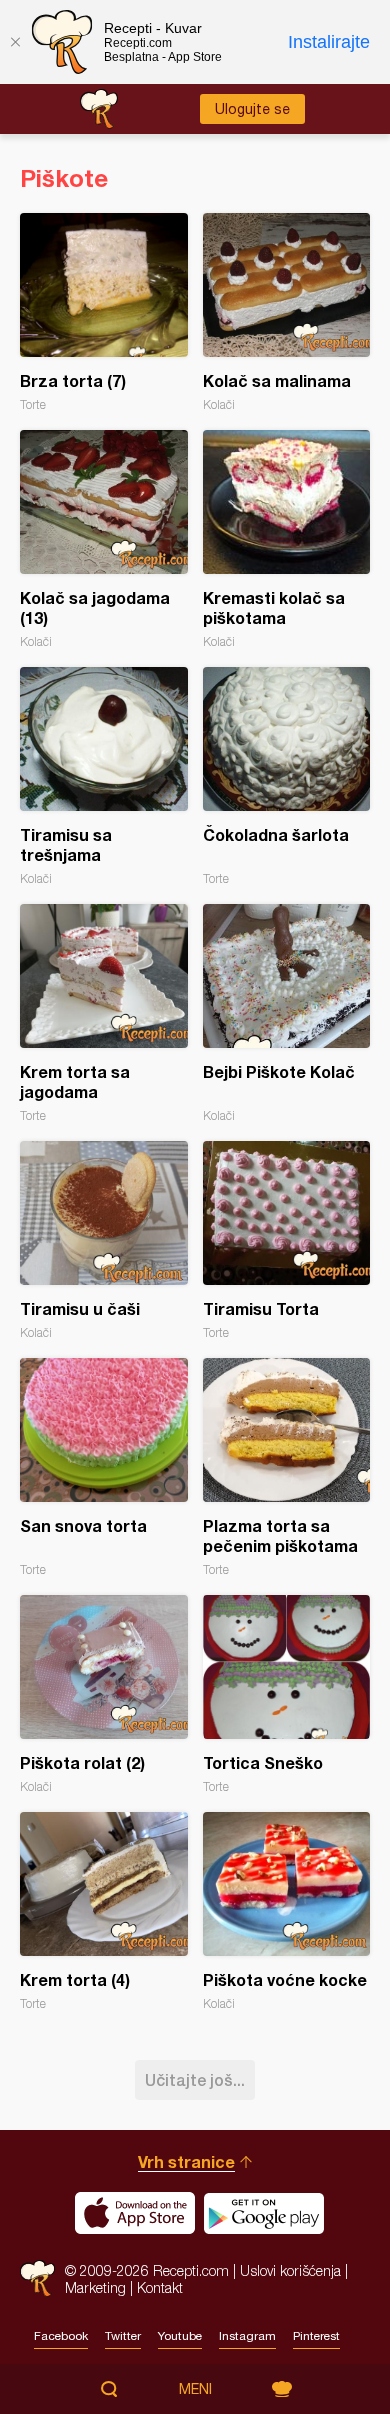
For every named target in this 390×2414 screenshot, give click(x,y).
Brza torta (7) (104, 312)
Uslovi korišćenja (290, 2270)
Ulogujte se (252, 109)
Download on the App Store (135, 2213)
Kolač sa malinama (287, 312)
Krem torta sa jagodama (104, 1013)
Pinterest (316, 2336)
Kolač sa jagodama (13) (104, 539)
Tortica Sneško (287, 1694)
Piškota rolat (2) (104, 1694)
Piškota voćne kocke (287, 1911)
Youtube (180, 2336)
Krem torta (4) (104, 1911)
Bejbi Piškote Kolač (287, 1013)
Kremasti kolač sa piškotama (287, 539)
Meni (195, 2389)
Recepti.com (37, 2278)
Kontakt (160, 2287)
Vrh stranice (186, 2161)
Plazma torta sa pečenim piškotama (287, 1467)
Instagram (247, 2336)
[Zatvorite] (15, 42)
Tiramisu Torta (287, 1240)
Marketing (95, 2287)
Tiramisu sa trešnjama (104, 776)
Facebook (61, 2336)
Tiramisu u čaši (104, 1240)
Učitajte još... (195, 2079)
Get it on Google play (264, 2213)
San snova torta (104, 1467)
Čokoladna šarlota (287, 776)
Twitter (123, 2336)
